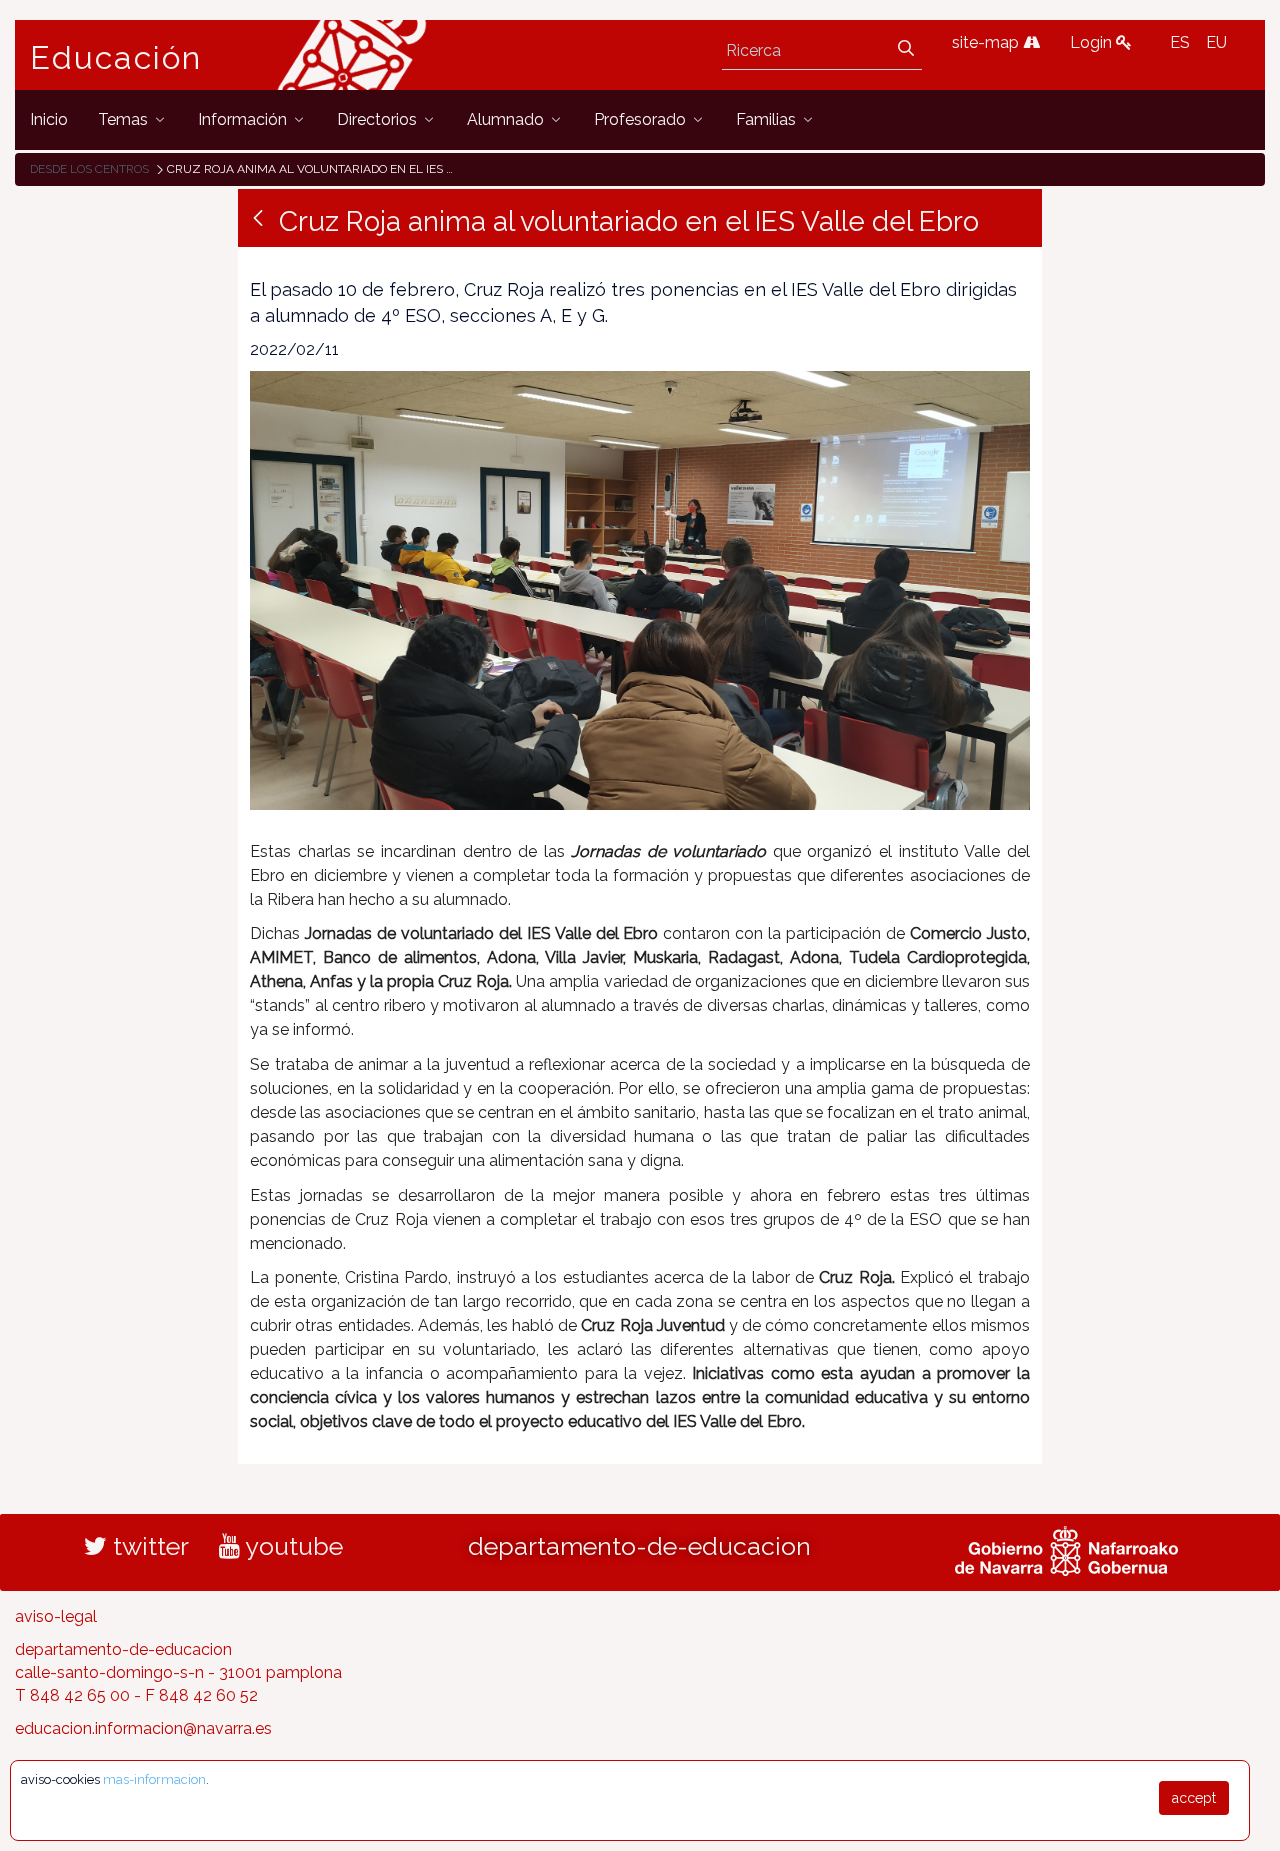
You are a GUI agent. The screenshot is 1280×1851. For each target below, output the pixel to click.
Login (1093, 42)
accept (1194, 1798)
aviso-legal (56, 1616)
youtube (291, 1546)
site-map (987, 42)
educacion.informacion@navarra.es (143, 1728)
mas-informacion (154, 1779)
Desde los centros (89, 169)
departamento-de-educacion (639, 1546)
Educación (116, 58)
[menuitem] (49, 119)
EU (1216, 42)
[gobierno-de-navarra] (1066, 1549)
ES (1180, 42)
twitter (148, 1546)
